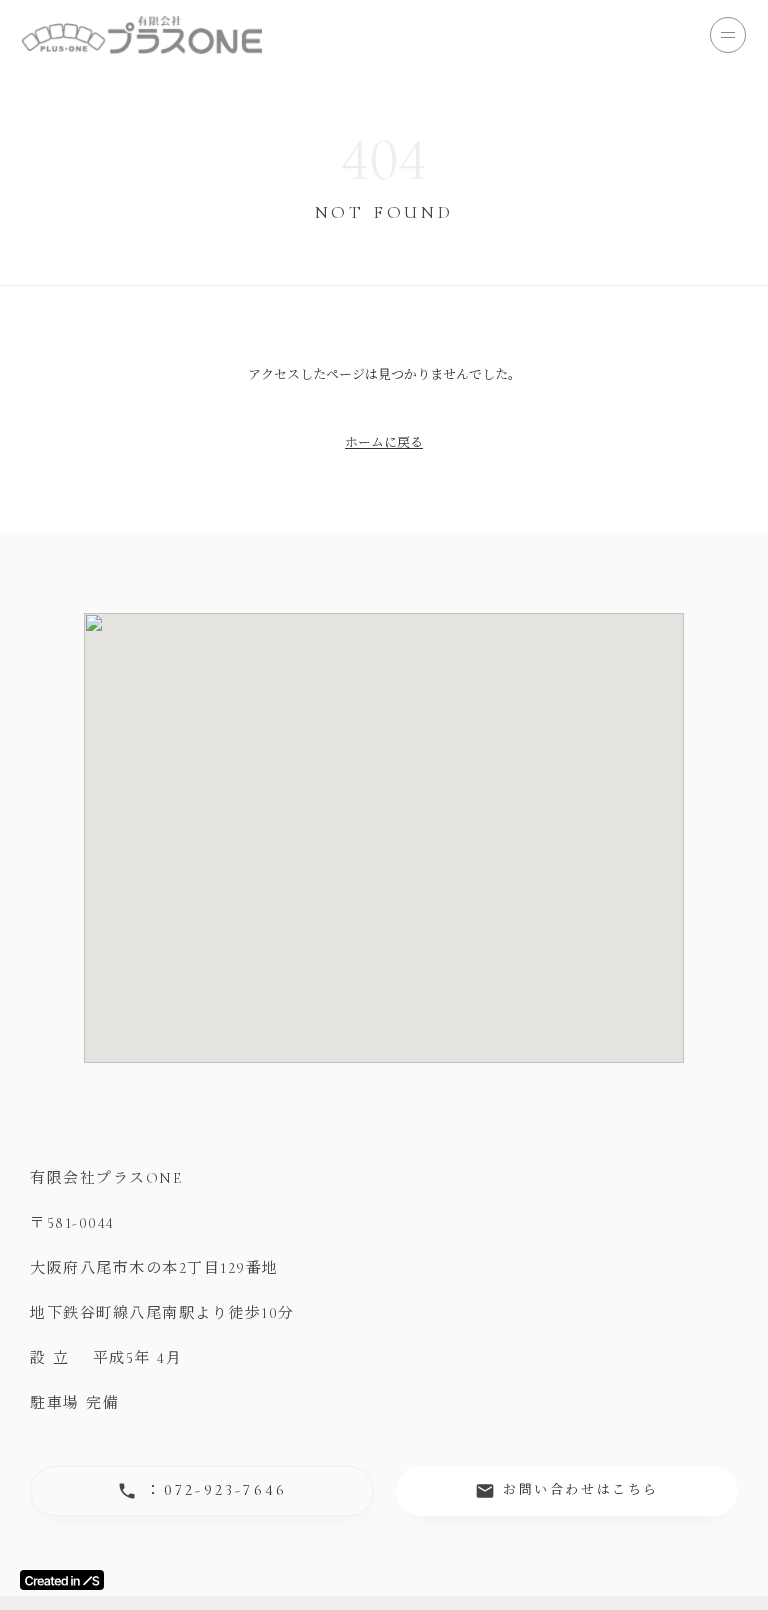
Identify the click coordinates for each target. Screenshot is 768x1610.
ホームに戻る (384, 443)
